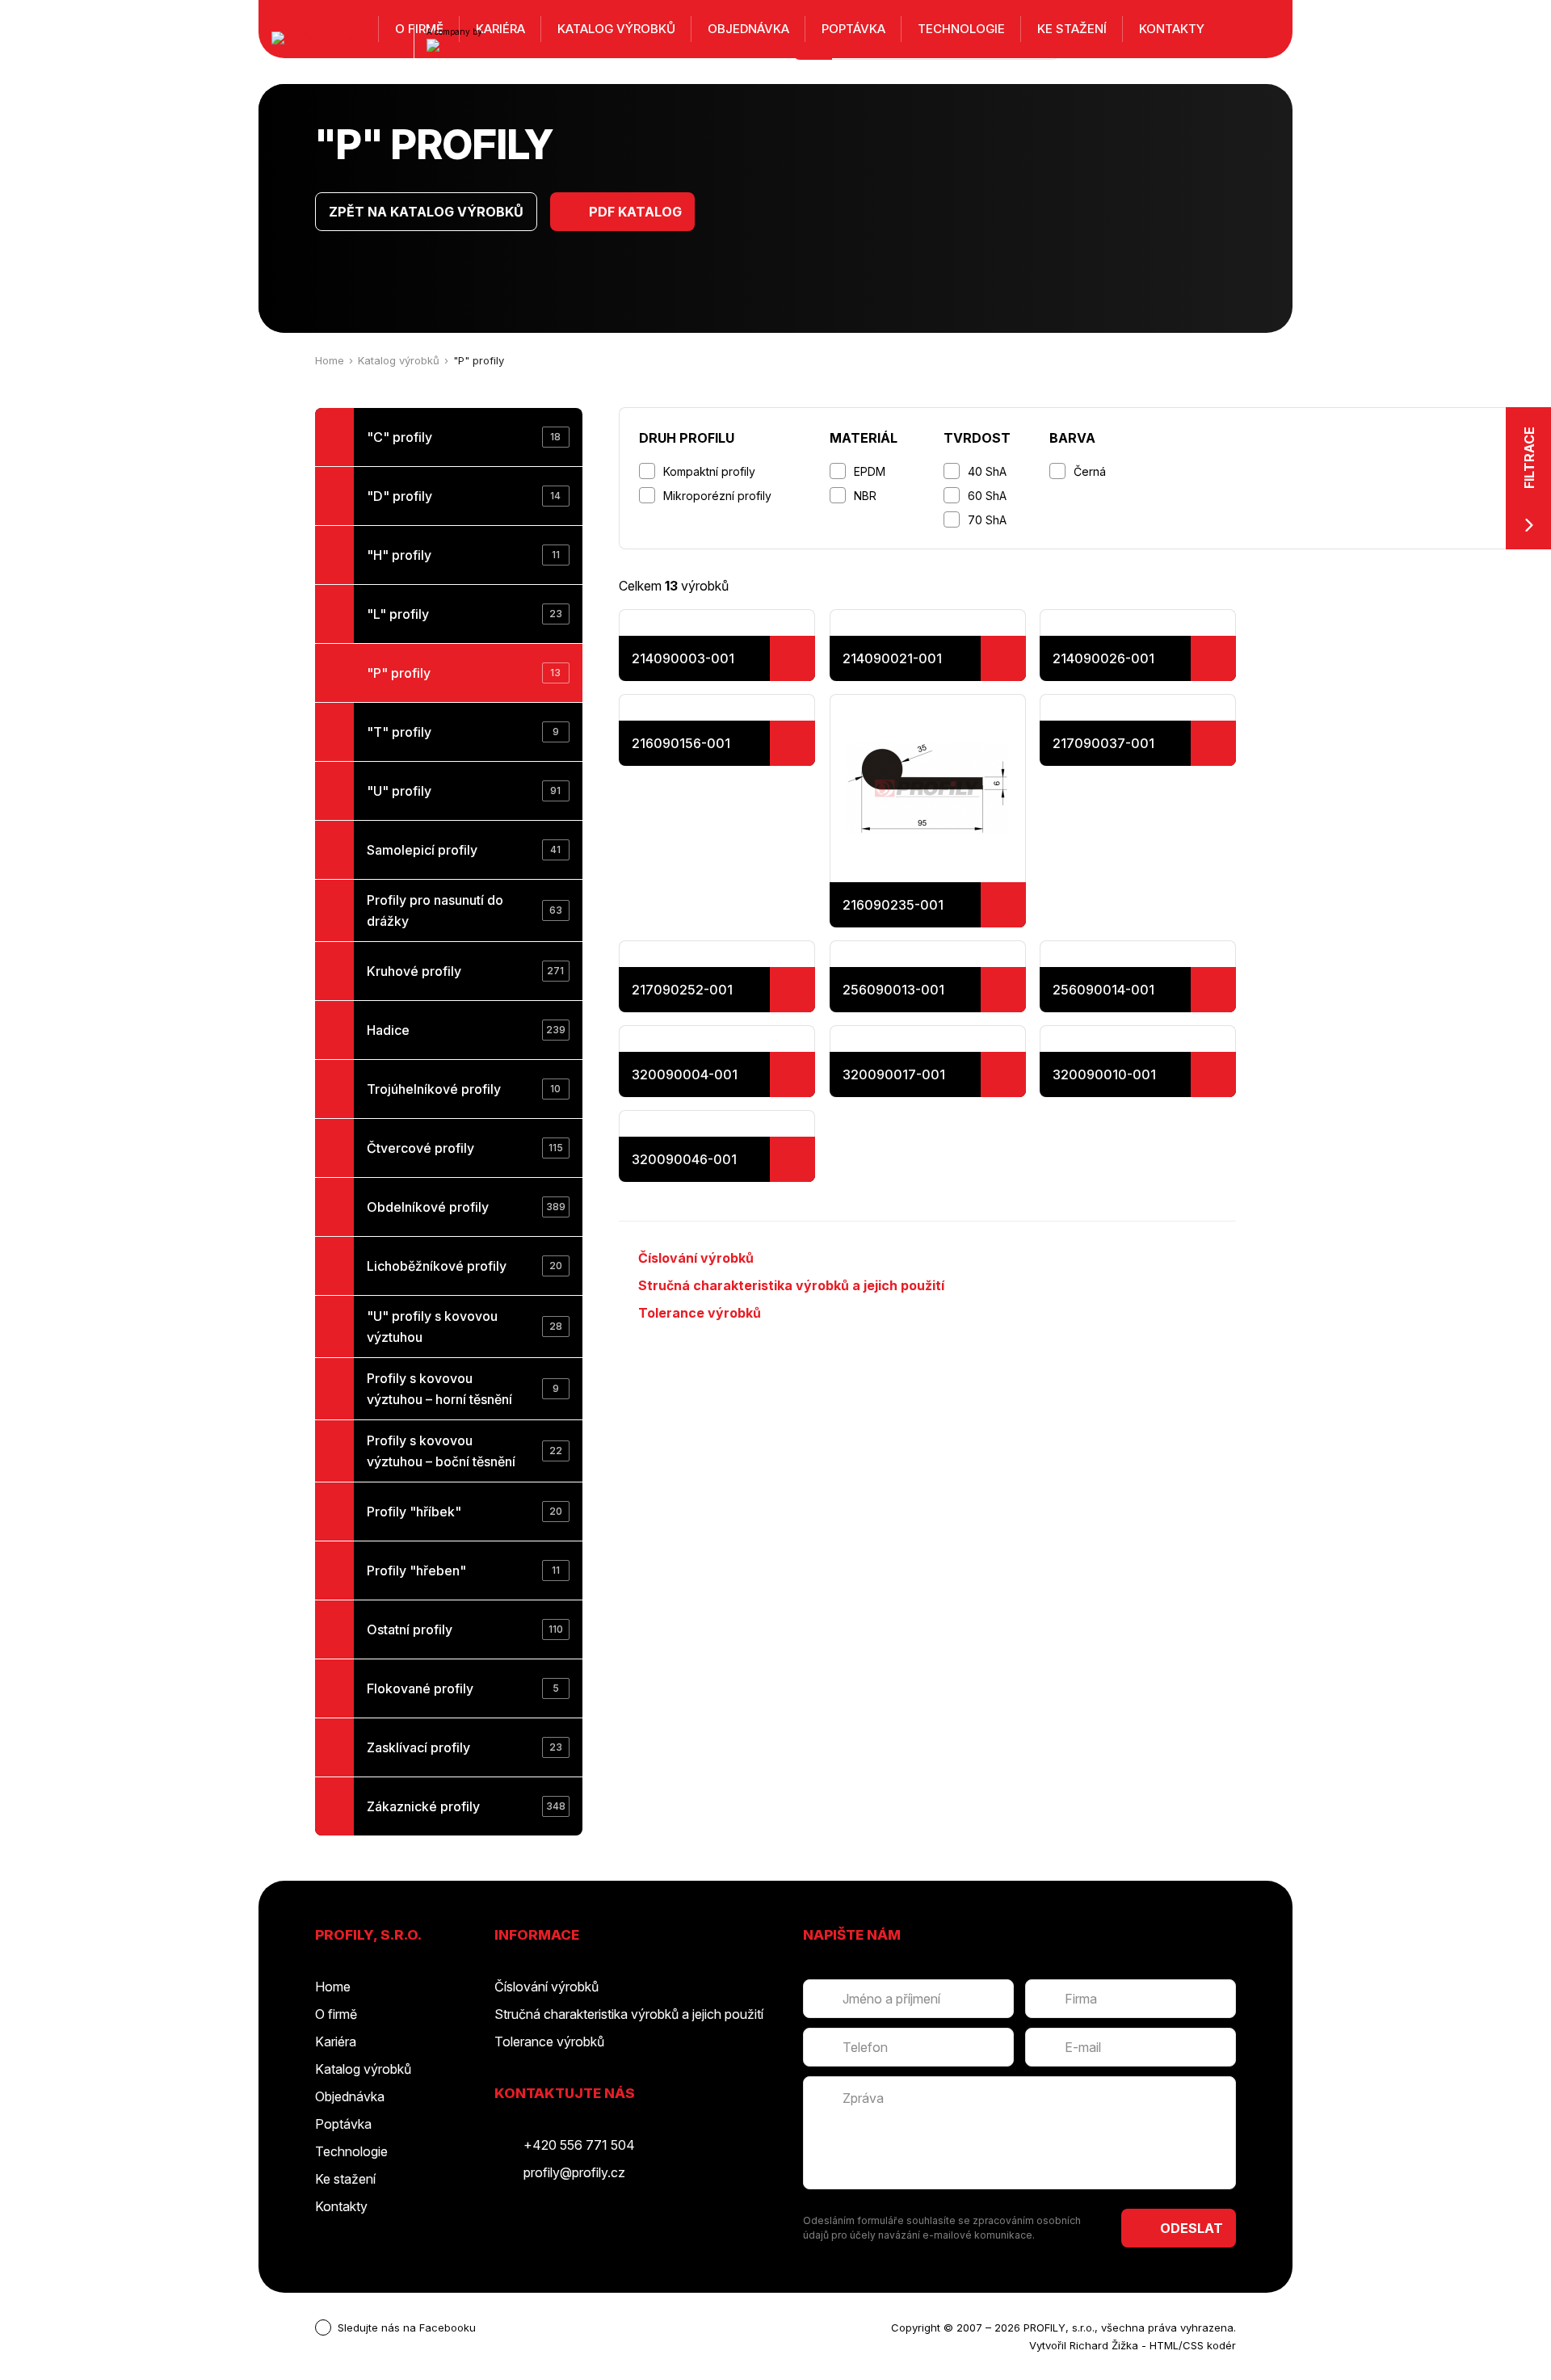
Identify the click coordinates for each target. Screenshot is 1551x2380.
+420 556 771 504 (579, 2145)
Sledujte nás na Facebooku (407, 2327)
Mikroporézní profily (717, 496)
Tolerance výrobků (700, 1313)
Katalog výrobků (399, 360)
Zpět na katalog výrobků (426, 212)
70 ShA (987, 520)
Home (330, 360)
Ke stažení (1072, 29)
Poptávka (853, 29)
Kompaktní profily (709, 471)
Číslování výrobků (696, 1258)
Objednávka (748, 29)
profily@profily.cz (574, 2172)
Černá (1090, 471)
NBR (865, 496)
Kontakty (1172, 29)
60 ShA (987, 496)
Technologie (961, 29)
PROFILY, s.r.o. (1059, 2327)
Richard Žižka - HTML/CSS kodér (1153, 2345)
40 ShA (987, 471)
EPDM (870, 471)
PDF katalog (635, 212)
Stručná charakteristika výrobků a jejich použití (791, 1285)
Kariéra (336, 2042)
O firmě (336, 2014)
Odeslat (1192, 2228)
